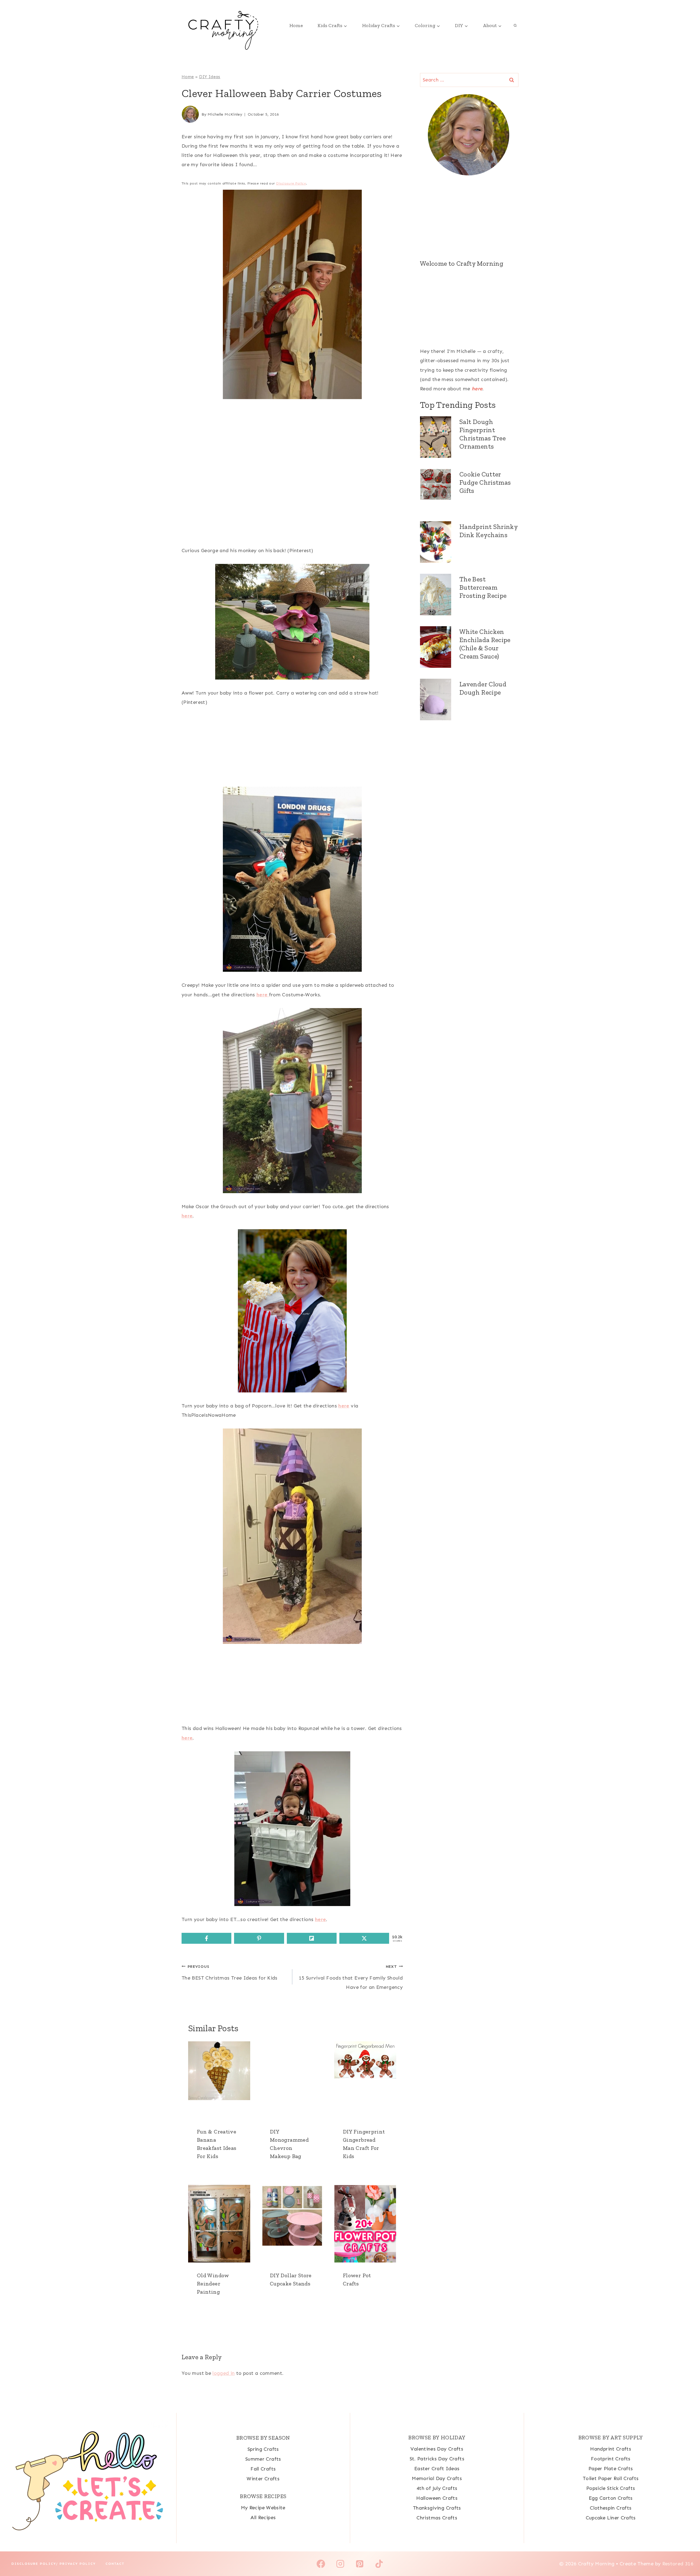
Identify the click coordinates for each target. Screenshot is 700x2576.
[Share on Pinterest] (259, 1938)
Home (296, 25)
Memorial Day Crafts (437, 2478)
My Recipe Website (263, 2508)
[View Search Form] (515, 26)
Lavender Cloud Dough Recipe (483, 688)
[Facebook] (321, 2564)
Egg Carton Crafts (611, 2498)
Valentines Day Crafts (437, 2449)
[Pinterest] (360, 2564)
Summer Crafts (263, 2459)
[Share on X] (364, 1938)
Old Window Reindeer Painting (213, 2284)
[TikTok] (379, 2564)
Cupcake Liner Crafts (611, 2518)
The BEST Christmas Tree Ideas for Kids (230, 1972)
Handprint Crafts (611, 2449)
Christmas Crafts (437, 2518)
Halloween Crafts (437, 2498)
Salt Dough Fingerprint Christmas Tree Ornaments (482, 434)
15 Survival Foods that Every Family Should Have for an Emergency (351, 1977)
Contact (115, 2564)
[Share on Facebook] (206, 1938)
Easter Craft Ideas (437, 2469)
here (477, 389)
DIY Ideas (210, 77)
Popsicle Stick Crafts (611, 2488)
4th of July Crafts (437, 2488)
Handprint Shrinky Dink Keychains (488, 531)
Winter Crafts (263, 2479)
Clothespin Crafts (611, 2508)
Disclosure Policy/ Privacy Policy (54, 2564)
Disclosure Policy (291, 183)
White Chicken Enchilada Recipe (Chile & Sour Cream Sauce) (485, 644)
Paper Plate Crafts (611, 2469)
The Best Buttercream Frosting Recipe (483, 587)
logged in (224, 2373)
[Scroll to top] (687, 2555)
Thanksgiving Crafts (437, 2508)
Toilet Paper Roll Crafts (611, 2478)
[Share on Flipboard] (312, 1938)
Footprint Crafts (611, 2459)
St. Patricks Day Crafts (437, 2459)
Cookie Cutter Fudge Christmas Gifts (485, 482)
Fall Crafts (263, 2469)
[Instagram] (340, 2564)
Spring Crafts (263, 2449)
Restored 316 (678, 2564)
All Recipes (263, 2518)
